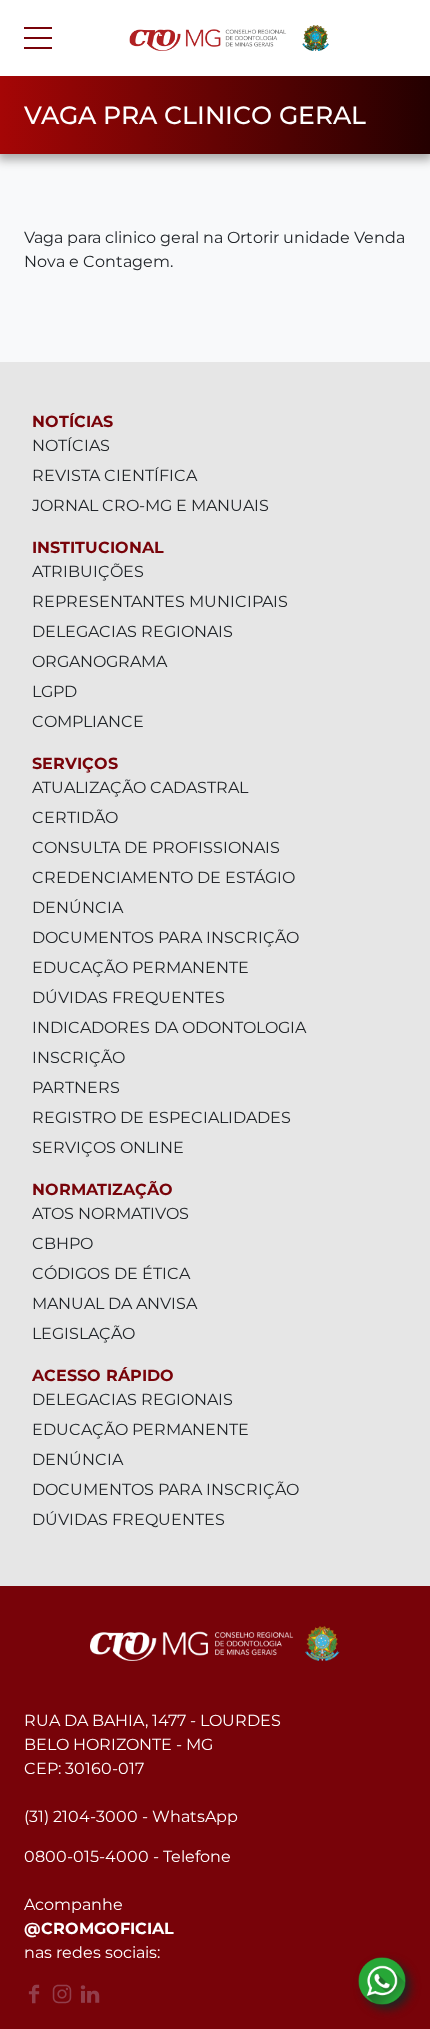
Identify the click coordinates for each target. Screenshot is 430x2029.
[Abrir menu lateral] (38, 38)
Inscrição (78, 1057)
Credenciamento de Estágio (163, 877)
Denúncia (77, 907)
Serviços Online (108, 1147)
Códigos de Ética (111, 1273)
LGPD (54, 691)
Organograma (99, 661)
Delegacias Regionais (132, 631)
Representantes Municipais (160, 601)
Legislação (83, 1333)
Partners (76, 1087)
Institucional (98, 547)
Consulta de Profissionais (156, 847)
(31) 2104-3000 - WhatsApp (131, 1816)
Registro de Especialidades (161, 1117)
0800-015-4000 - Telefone (127, 1856)
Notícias (72, 421)
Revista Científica (114, 475)
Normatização (102, 1189)
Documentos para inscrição (165, 937)
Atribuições (88, 571)
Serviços (75, 763)
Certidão (75, 817)
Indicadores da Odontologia (169, 1027)
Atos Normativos (110, 1213)
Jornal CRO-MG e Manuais (150, 505)
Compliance (88, 721)
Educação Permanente (140, 967)
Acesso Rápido (103, 1375)
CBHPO (62, 1243)
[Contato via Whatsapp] (382, 1981)
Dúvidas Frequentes (128, 997)
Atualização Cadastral (140, 787)
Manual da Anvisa (114, 1303)
